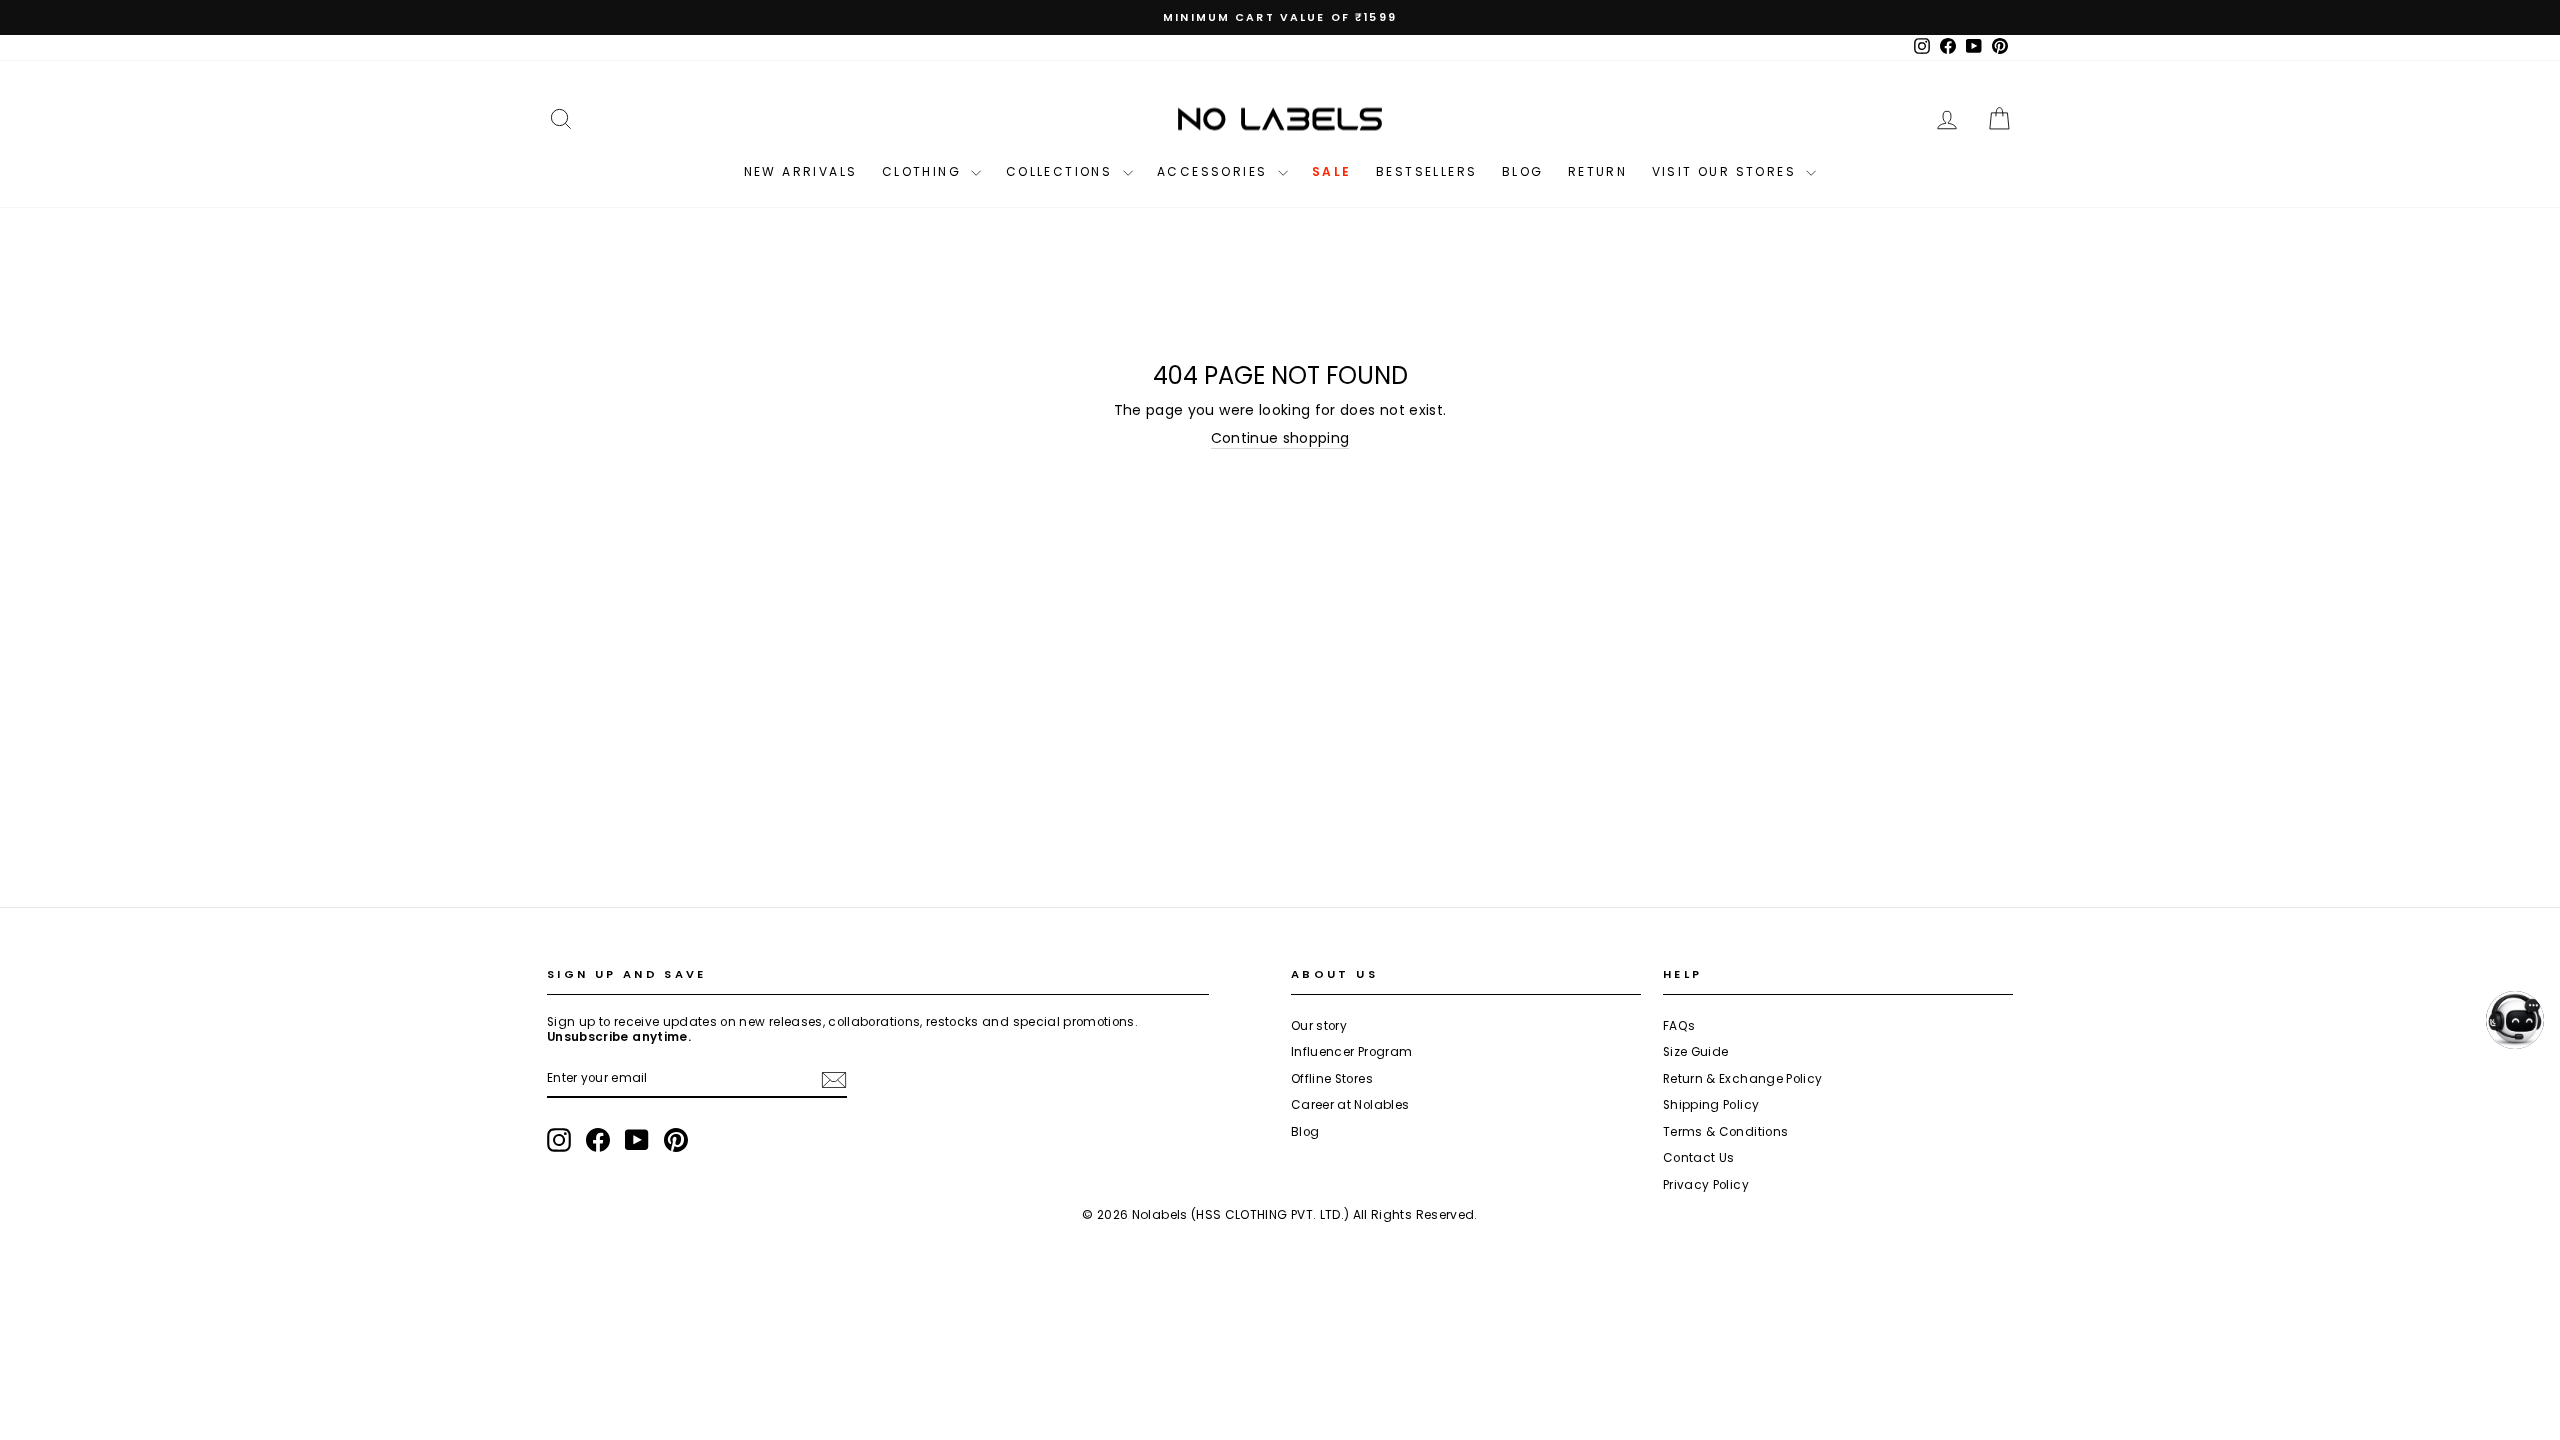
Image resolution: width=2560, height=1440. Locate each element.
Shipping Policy (1711, 1105)
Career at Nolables (1350, 1105)
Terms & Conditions (1725, 1132)
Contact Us (1699, 1158)
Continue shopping (1280, 438)
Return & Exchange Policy (1742, 1079)
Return (1597, 171)
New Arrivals (801, 171)
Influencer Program (1351, 1052)
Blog (1523, 171)
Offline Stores (1332, 1079)
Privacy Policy (1706, 1185)
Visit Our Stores (1727, 171)
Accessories (1215, 171)
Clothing (924, 171)
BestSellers (1426, 171)
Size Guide (1696, 1052)
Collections (1062, 171)
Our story (1319, 1026)
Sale (1332, 171)
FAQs (1679, 1026)
